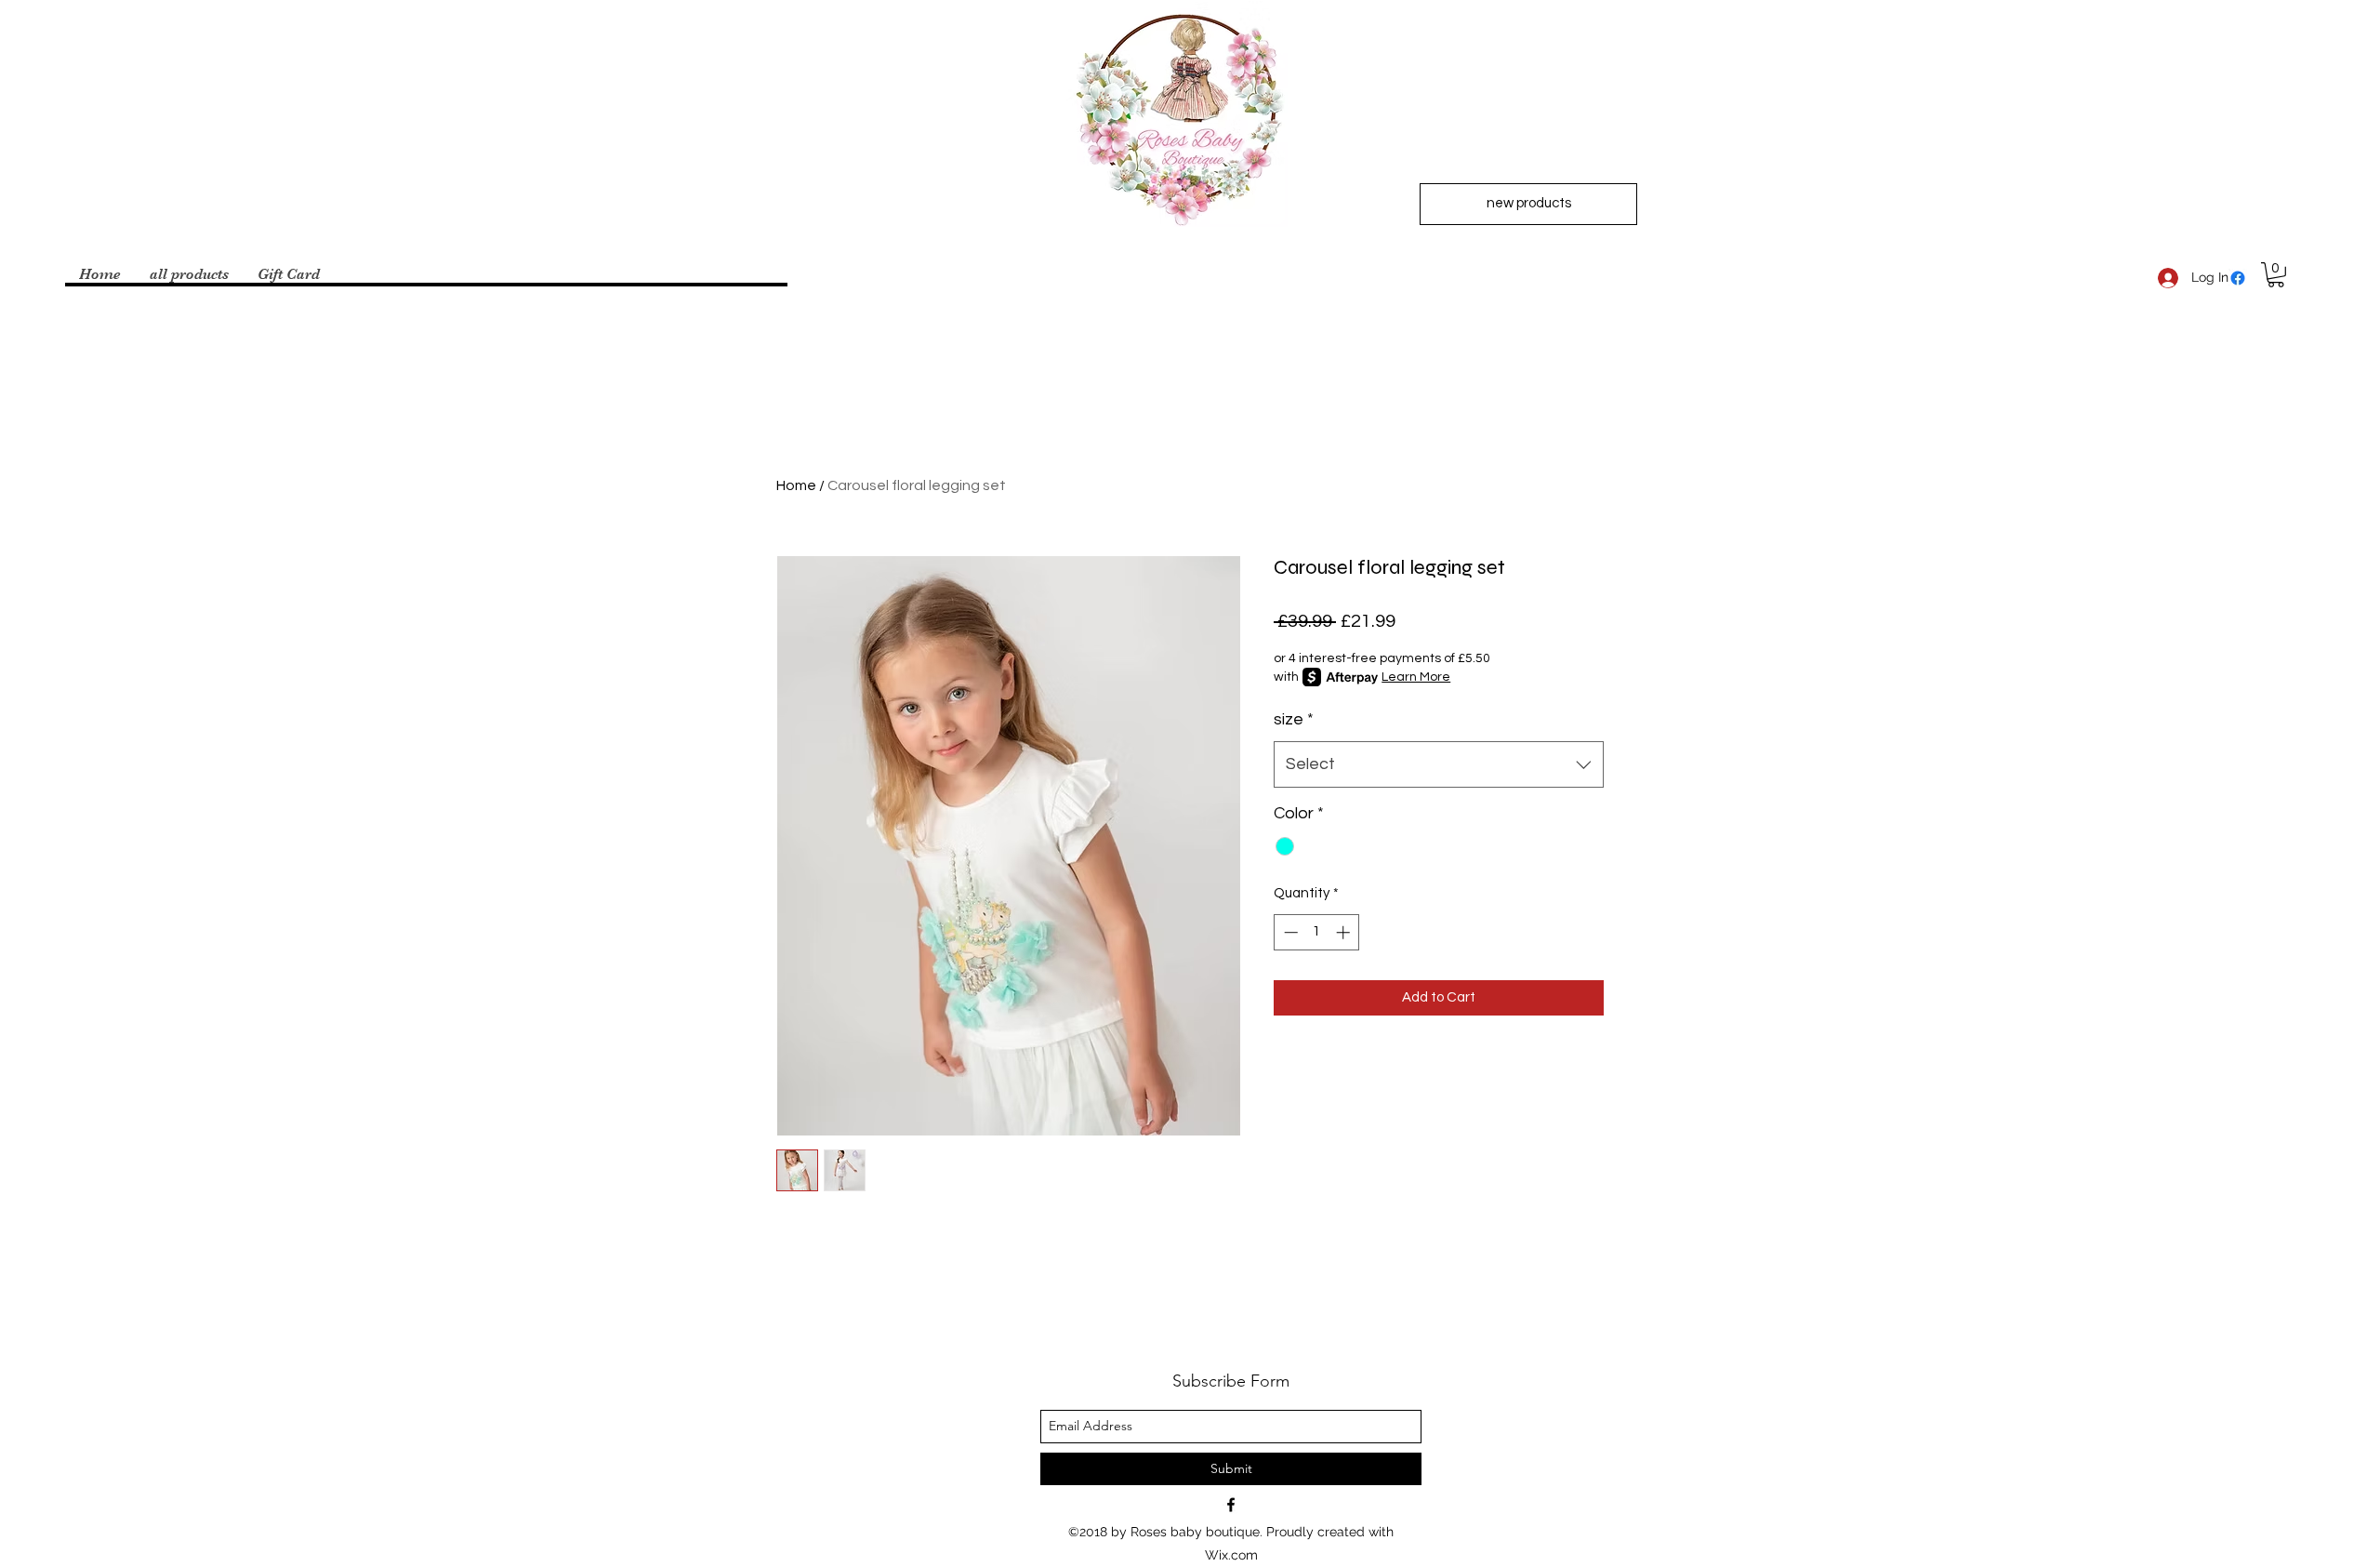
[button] (2276, 275)
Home (796, 485)
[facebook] (2238, 278)
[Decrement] (1289, 932)
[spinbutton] (1317, 932)
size (1294, 719)
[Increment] (1345, 932)
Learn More (1416, 677)
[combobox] (1439, 764)
